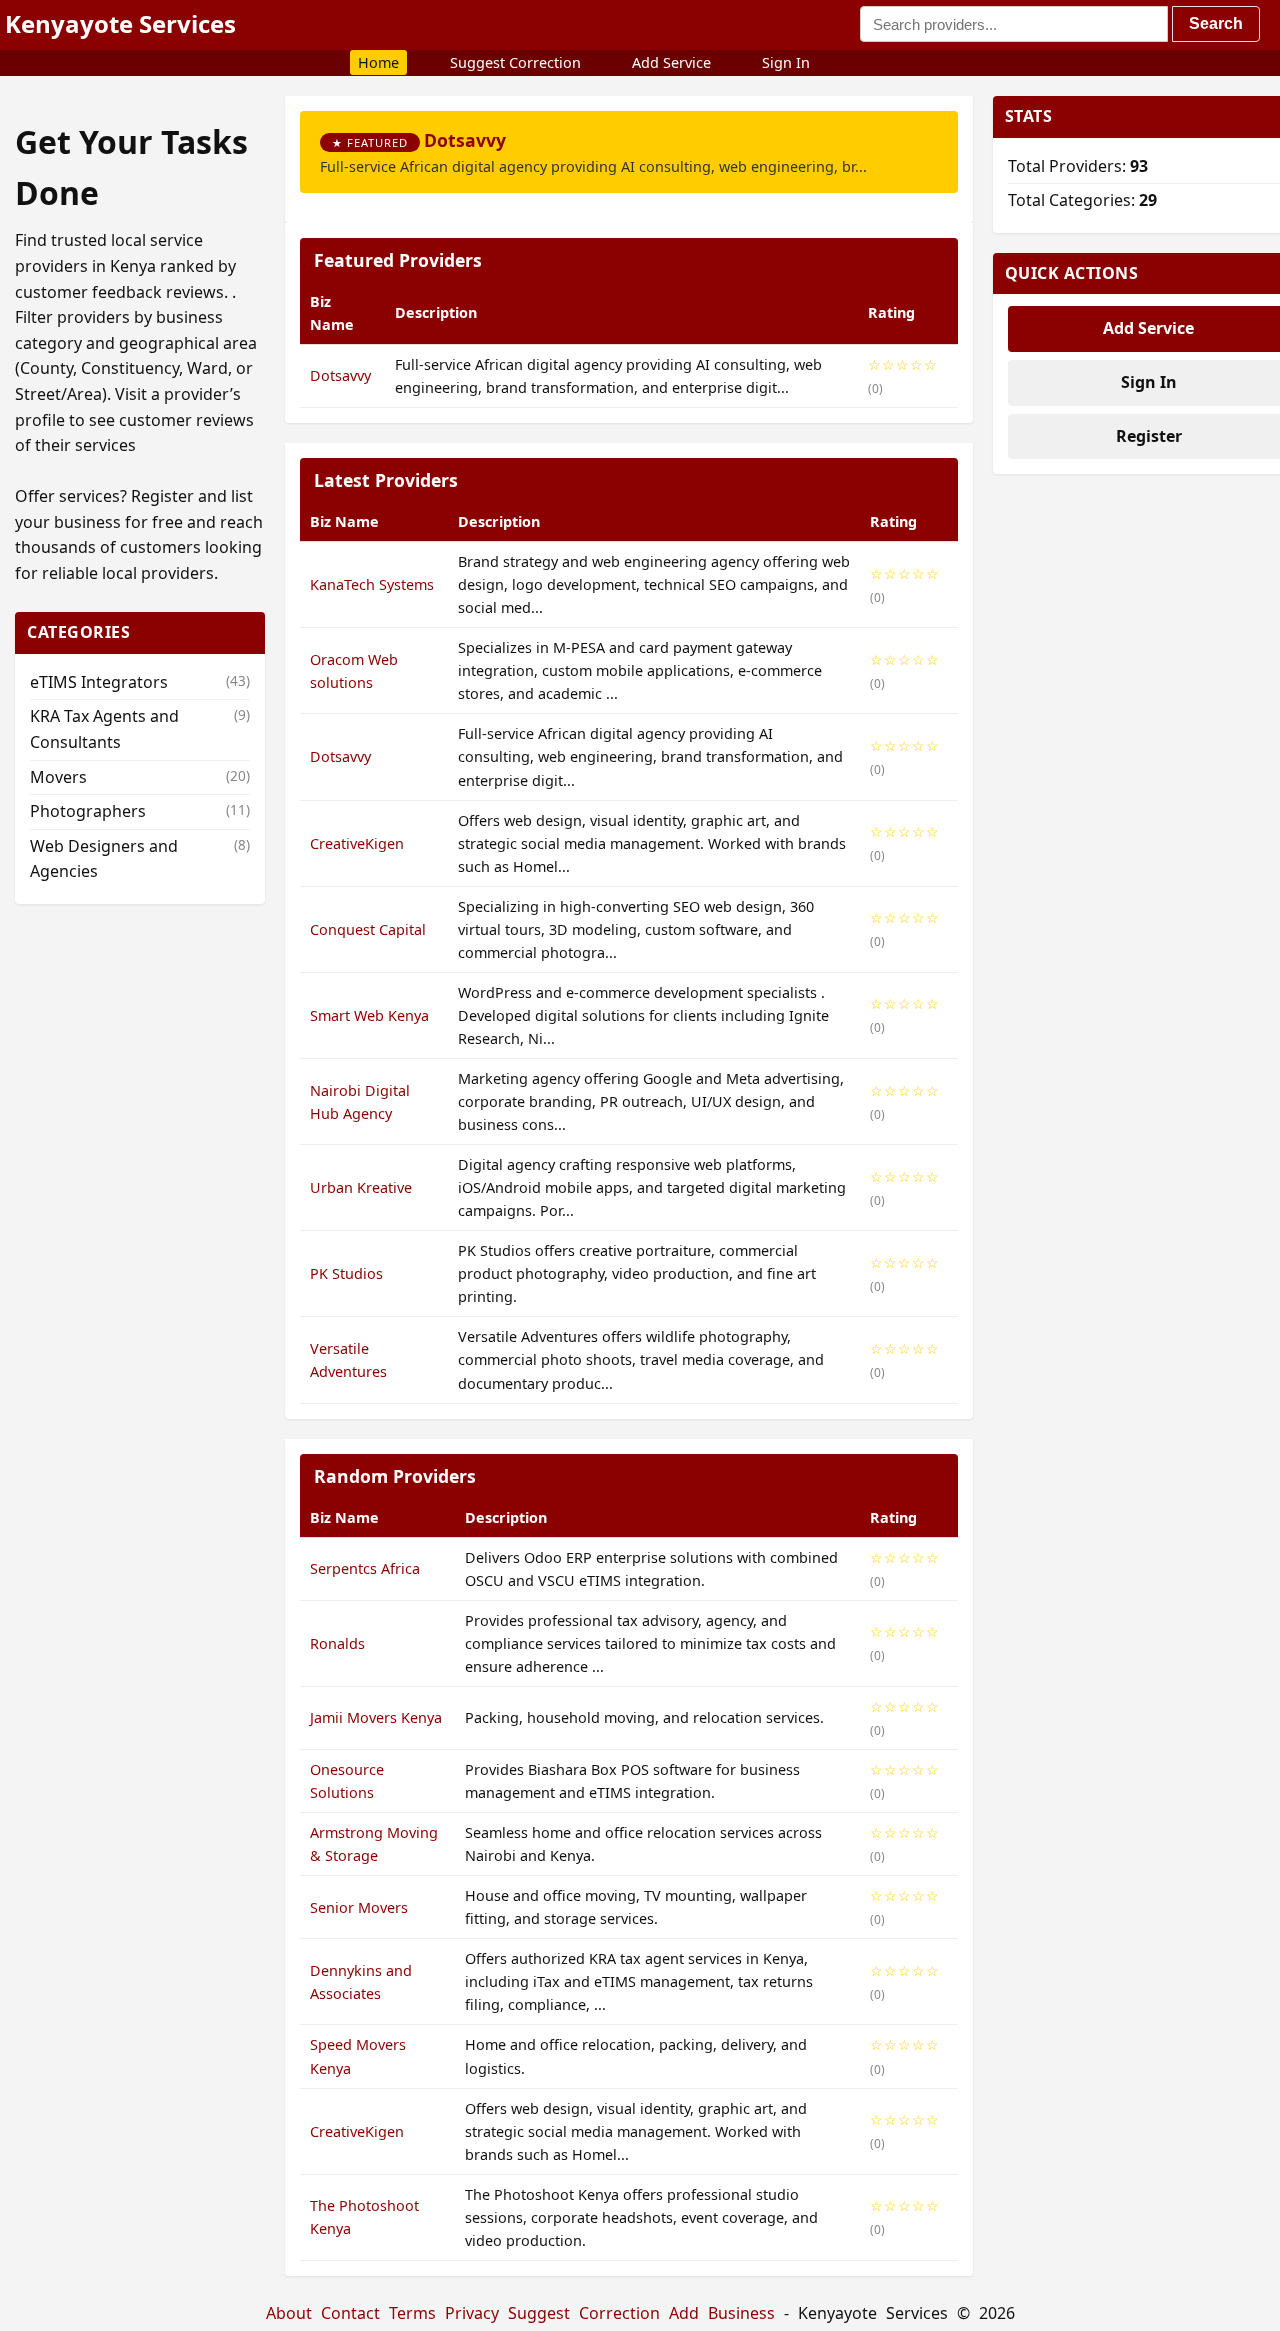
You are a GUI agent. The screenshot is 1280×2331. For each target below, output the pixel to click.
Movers (140, 777)
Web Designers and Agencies (140, 859)
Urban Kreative (361, 1187)
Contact (350, 2313)
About (289, 2313)
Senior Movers (359, 1907)
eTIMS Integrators (140, 682)
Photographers (140, 811)
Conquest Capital (368, 929)
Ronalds (337, 1643)
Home (378, 62)
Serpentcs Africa (365, 1568)
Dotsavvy (465, 140)
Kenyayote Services (120, 23)
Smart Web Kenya (369, 1015)
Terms (412, 2313)
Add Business (722, 2313)
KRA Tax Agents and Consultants (140, 729)
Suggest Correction (515, 62)
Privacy (472, 2313)
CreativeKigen (357, 843)
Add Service (671, 62)
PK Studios (346, 1273)
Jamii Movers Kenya (376, 1717)
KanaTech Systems (372, 584)
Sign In (786, 62)
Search (1216, 23)
